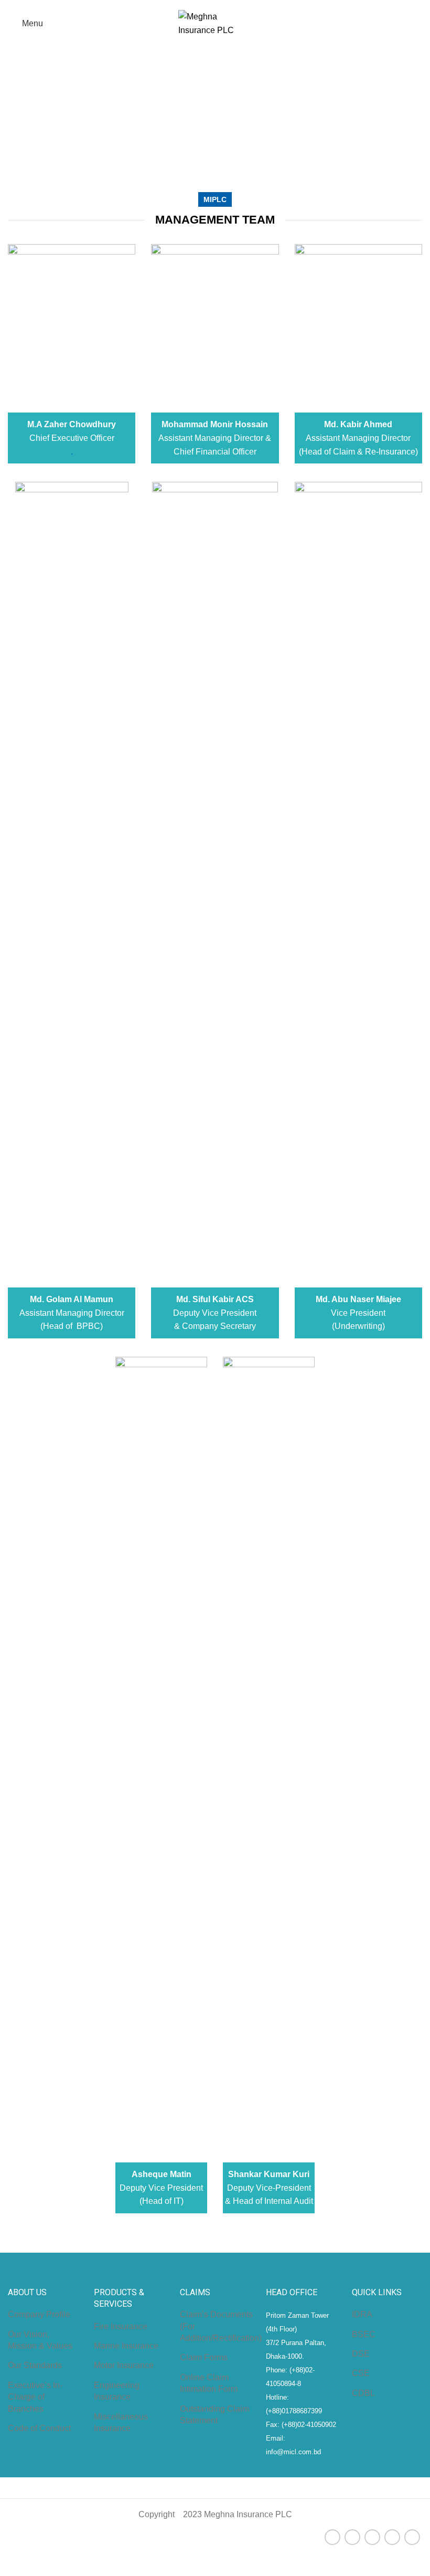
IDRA (362, 2314)
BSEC (364, 2334)
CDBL (363, 2393)
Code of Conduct (39, 2428)
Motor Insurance (124, 2365)
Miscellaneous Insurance (121, 2422)
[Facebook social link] (332, 2537)
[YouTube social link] (392, 2537)
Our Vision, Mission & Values (40, 2340)
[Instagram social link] (372, 2537)
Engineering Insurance (117, 2391)
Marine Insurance (126, 2346)
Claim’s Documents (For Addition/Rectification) (221, 2326)
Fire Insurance (121, 2326)
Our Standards (35, 2365)
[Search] (418, 24)
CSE (361, 2373)
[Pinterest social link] (412, 2537)
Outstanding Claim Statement (214, 2415)
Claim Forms (204, 2357)
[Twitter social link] (352, 2537)
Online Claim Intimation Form (209, 2383)
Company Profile (39, 2314)
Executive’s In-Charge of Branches (35, 2397)
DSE (361, 2354)
